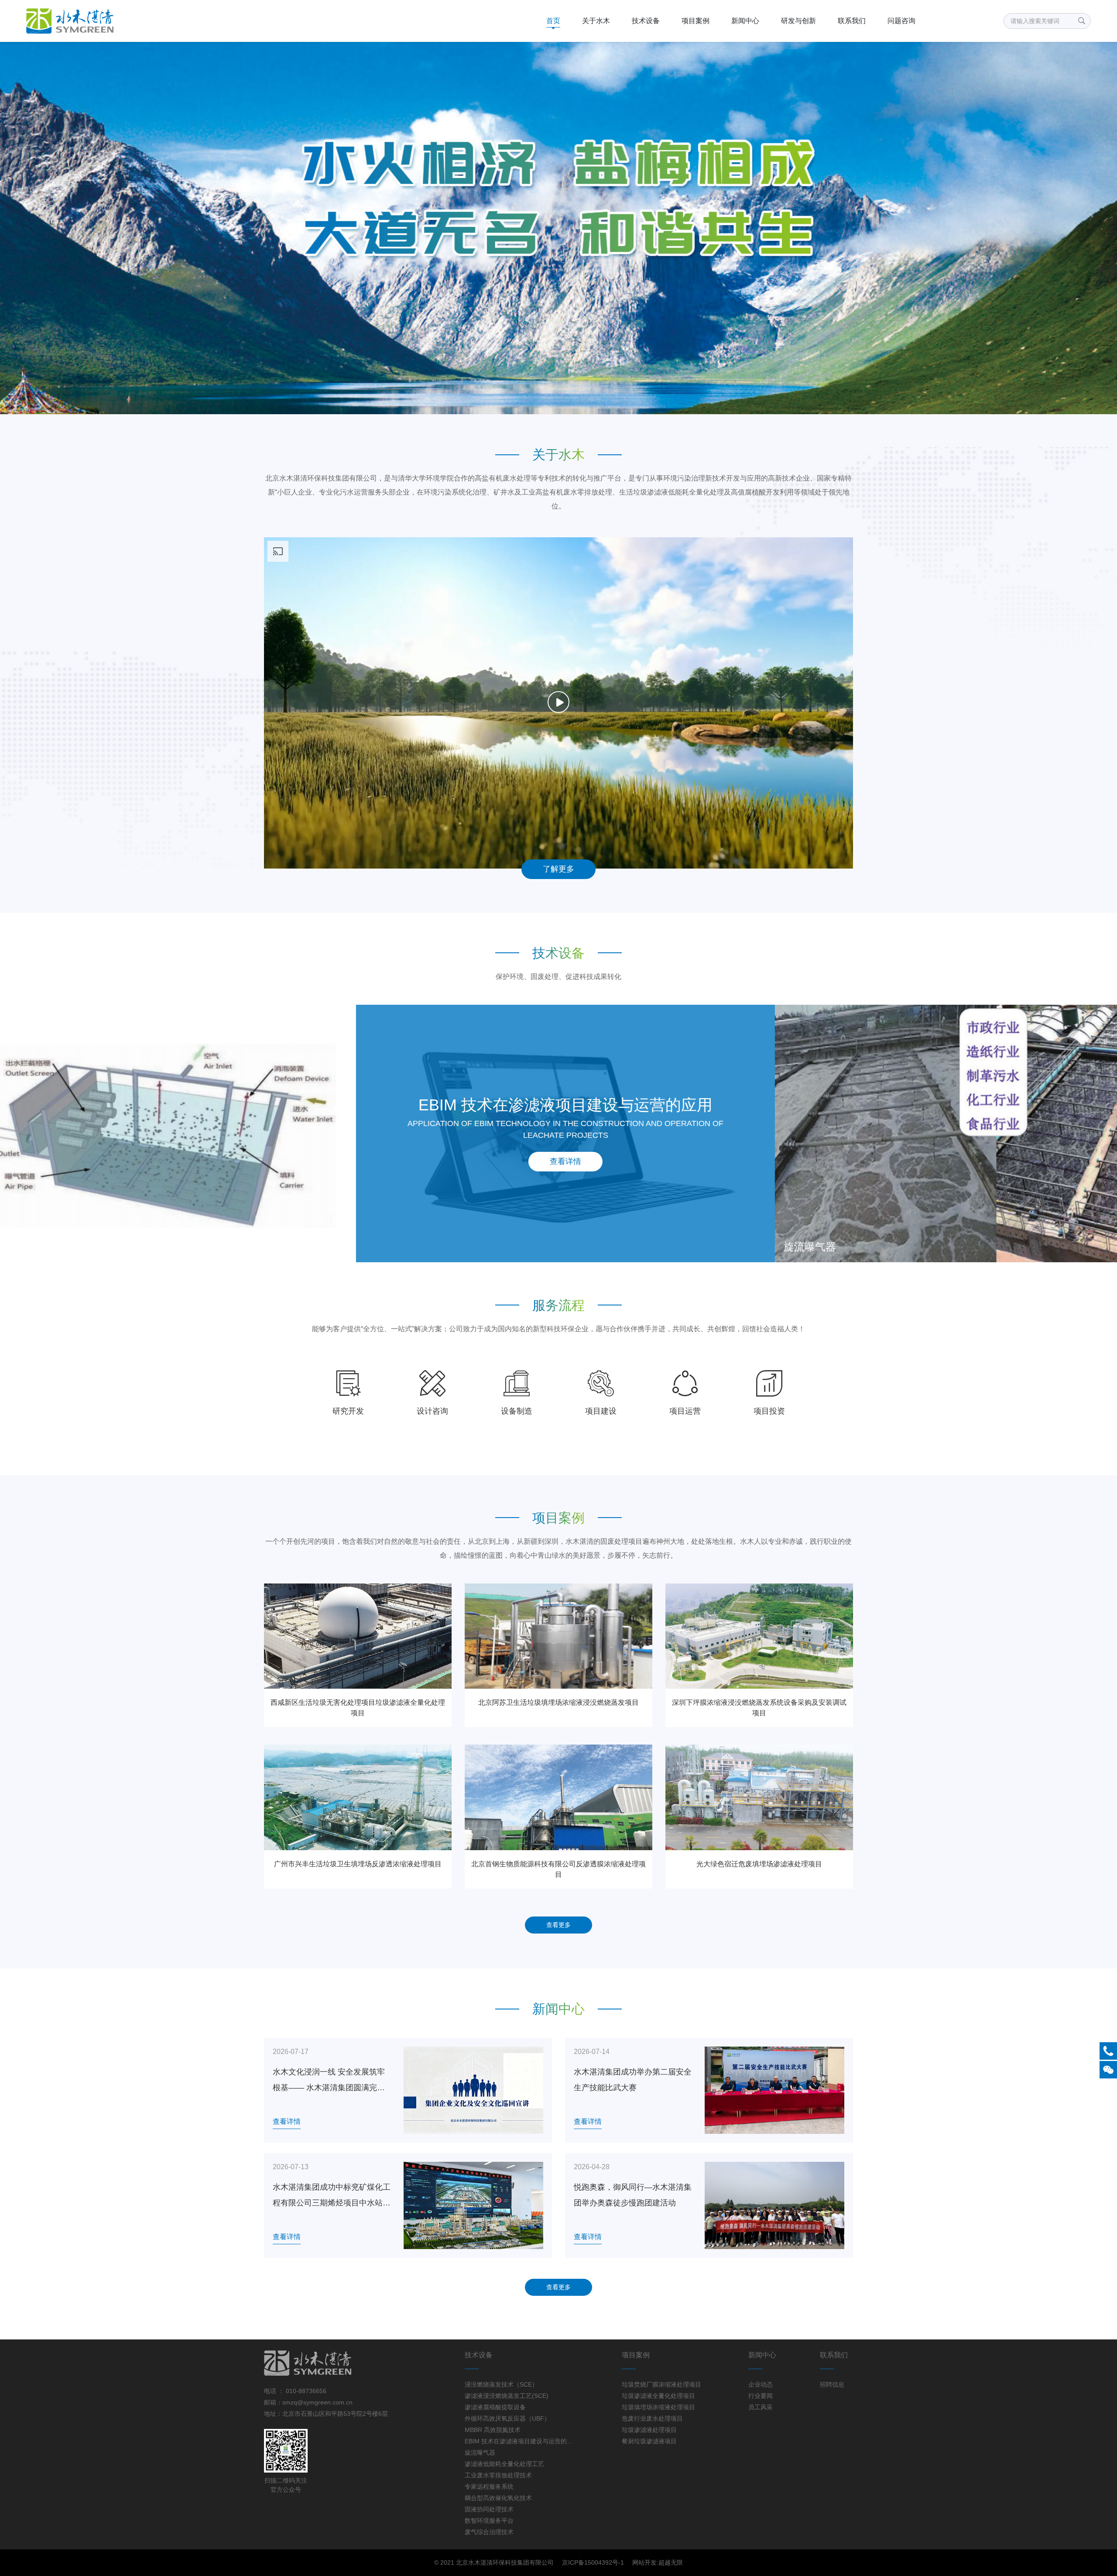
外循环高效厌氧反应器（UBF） (507, 2418)
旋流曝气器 (480, 2452)
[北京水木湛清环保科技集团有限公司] (108, 21)
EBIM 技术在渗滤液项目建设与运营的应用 (520, 2441)
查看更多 (558, 1925)
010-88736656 (305, 2391)
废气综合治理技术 (489, 2532)
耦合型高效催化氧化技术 (498, 2498)
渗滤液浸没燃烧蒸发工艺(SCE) (507, 2396)
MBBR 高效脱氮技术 (493, 2430)
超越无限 (671, 2562)
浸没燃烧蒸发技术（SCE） (501, 2384)
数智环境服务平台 (489, 2521)
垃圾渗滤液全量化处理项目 (658, 2396)
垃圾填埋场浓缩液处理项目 (658, 2407)
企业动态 (761, 2384)
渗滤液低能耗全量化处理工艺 (504, 2464)
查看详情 (558, 1161)
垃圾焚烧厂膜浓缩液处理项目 (661, 2384)
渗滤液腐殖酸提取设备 (495, 2407)
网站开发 (644, 2562)
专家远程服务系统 (489, 2487)
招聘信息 (832, 2384)
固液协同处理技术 (489, 2509)
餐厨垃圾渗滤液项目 (649, 2441)
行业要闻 (761, 2396)
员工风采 (761, 2407)
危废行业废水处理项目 (652, 2418)
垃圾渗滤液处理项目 (649, 2430)
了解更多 (558, 869)
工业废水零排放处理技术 (498, 2475)
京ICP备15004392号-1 (593, 2562)
